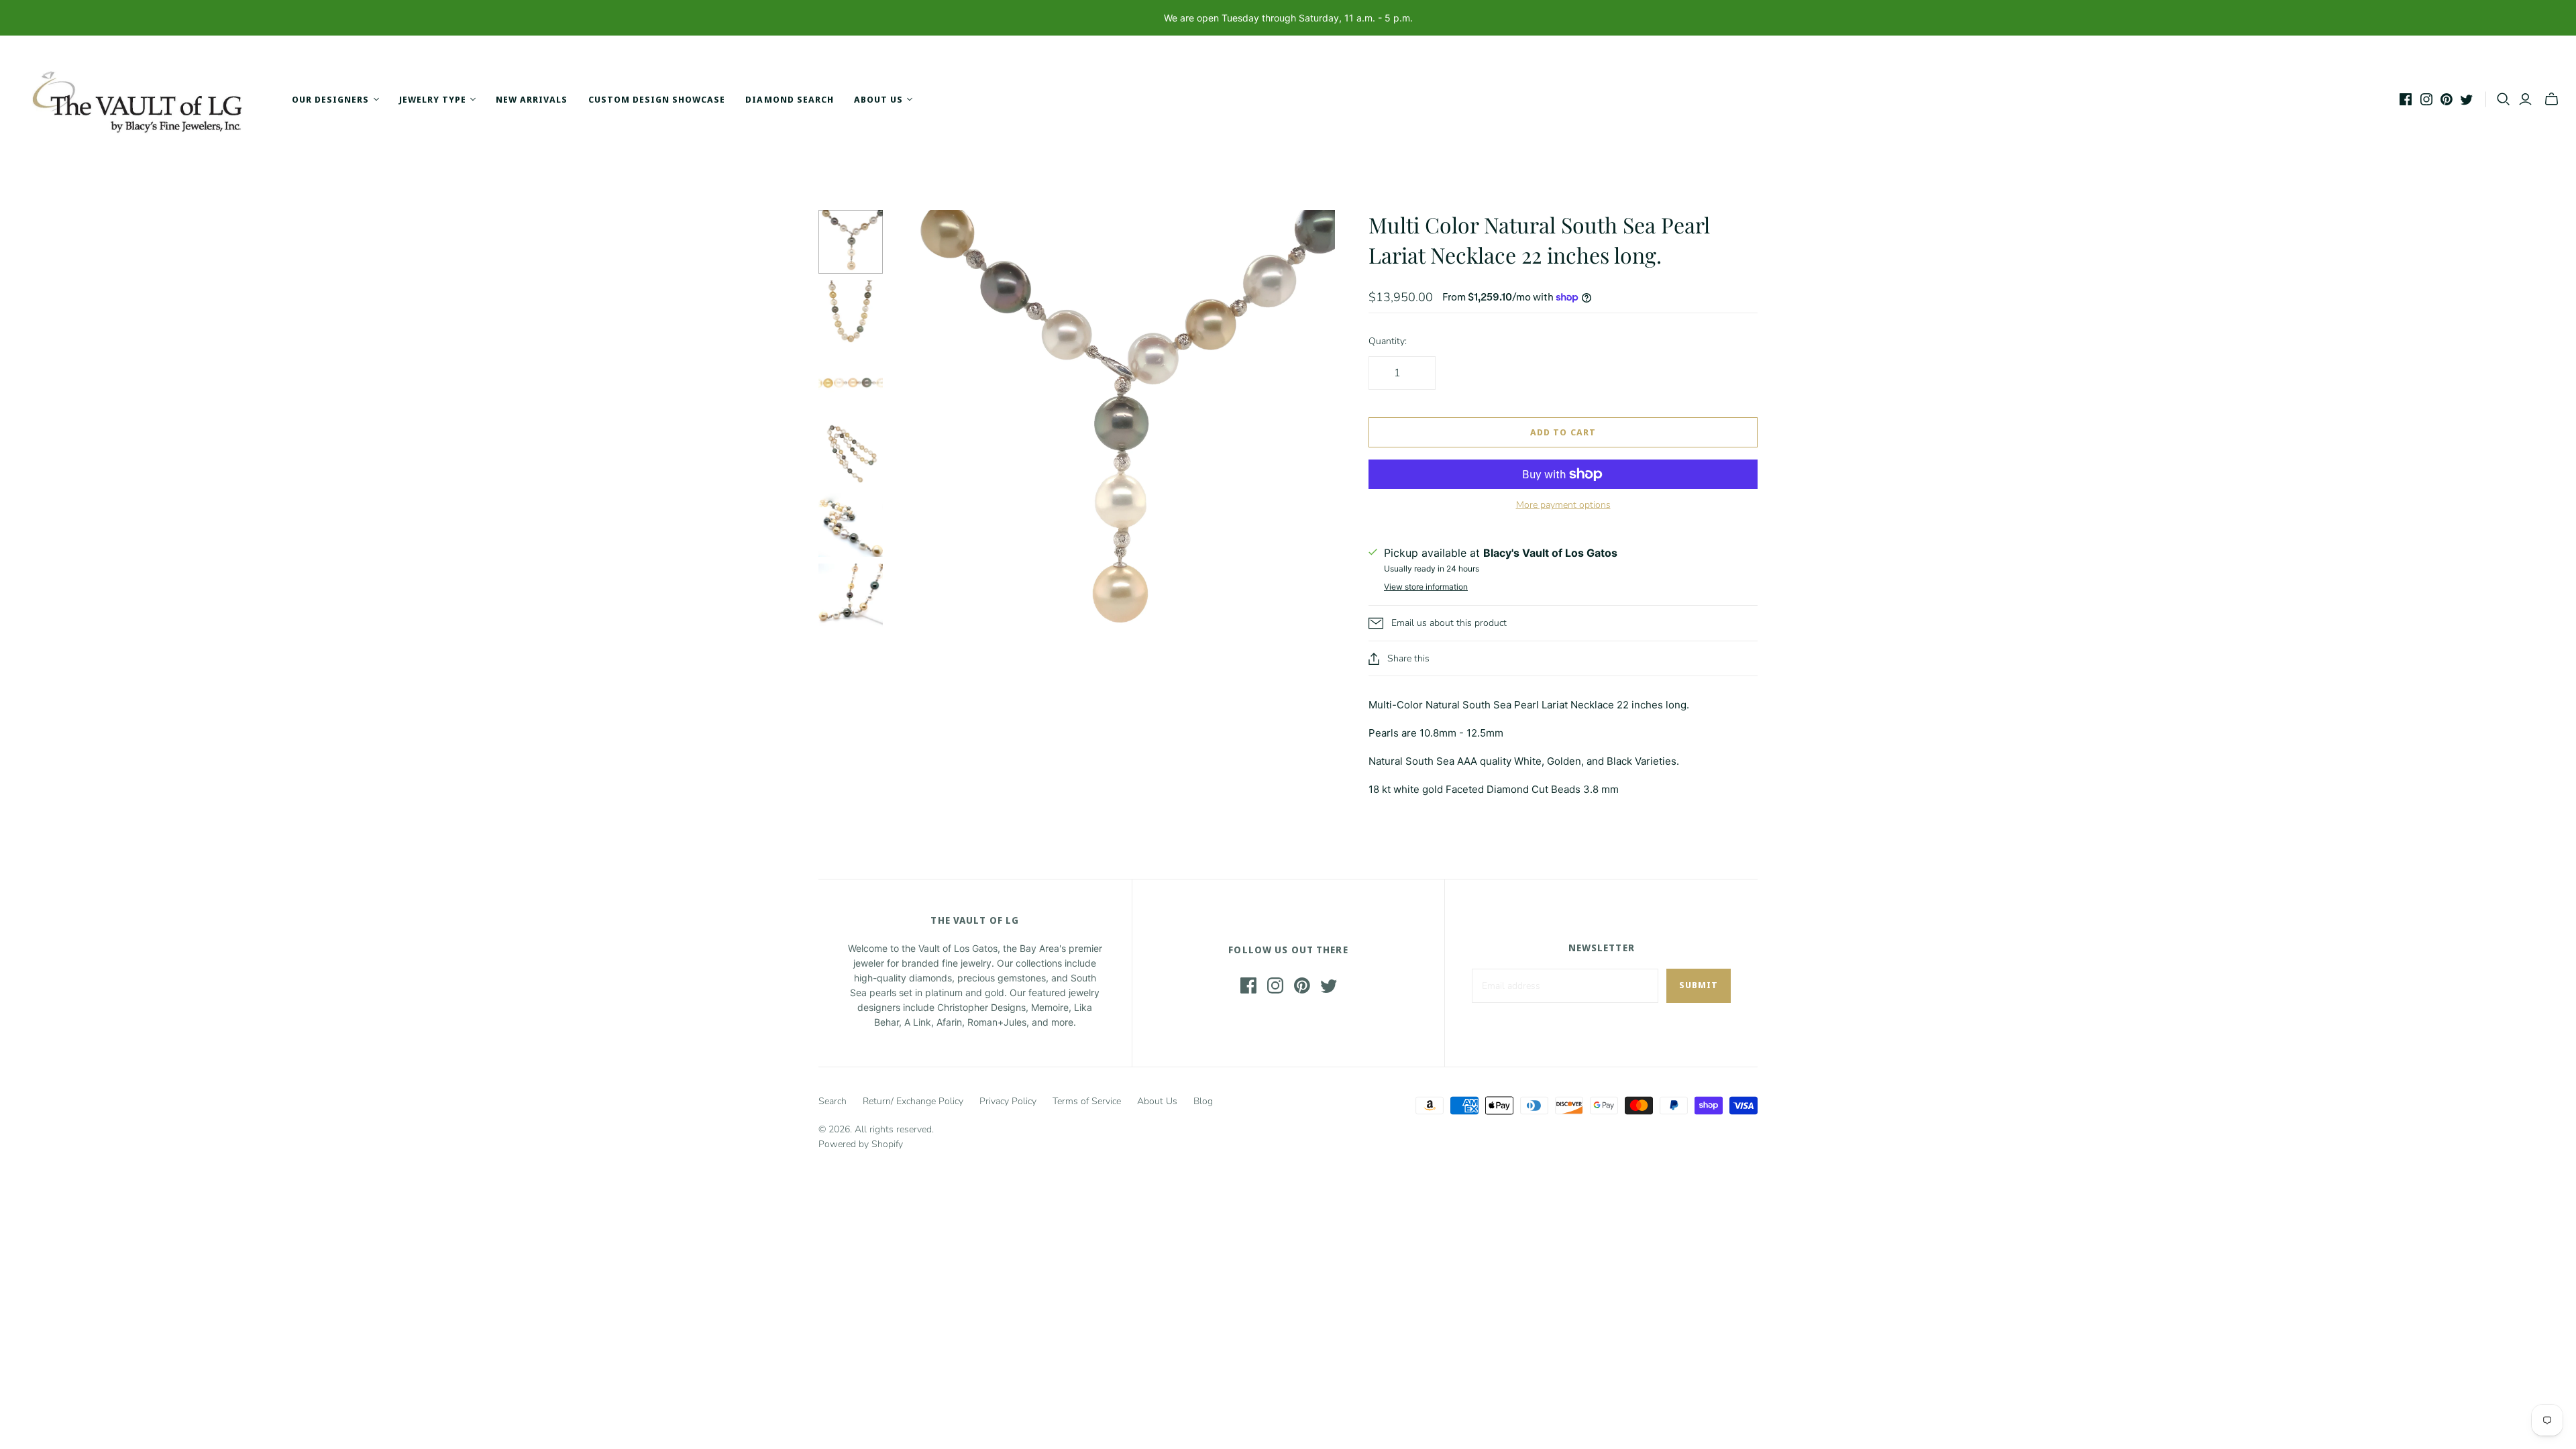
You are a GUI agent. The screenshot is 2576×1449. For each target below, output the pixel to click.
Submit (1699, 985)
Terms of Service (1087, 1101)
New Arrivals (532, 99)
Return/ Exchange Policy (913, 1101)
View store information (1426, 587)
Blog (1203, 1101)
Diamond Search (790, 99)
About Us (1157, 1101)
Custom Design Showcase (657, 99)
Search (833, 1101)
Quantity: (1388, 341)
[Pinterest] (2447, 99)
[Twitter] (2467, 99)
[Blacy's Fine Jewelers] (144, 99)
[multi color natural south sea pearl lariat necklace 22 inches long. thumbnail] (851, 242)
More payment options (1563, 505)
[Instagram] (2426, 99)
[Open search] (2504, 99)
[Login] (2525, 99)
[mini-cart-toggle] (2552, 99)
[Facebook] (2406, 99)
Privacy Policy (1008, 1101)
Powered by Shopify (861, 1144)
